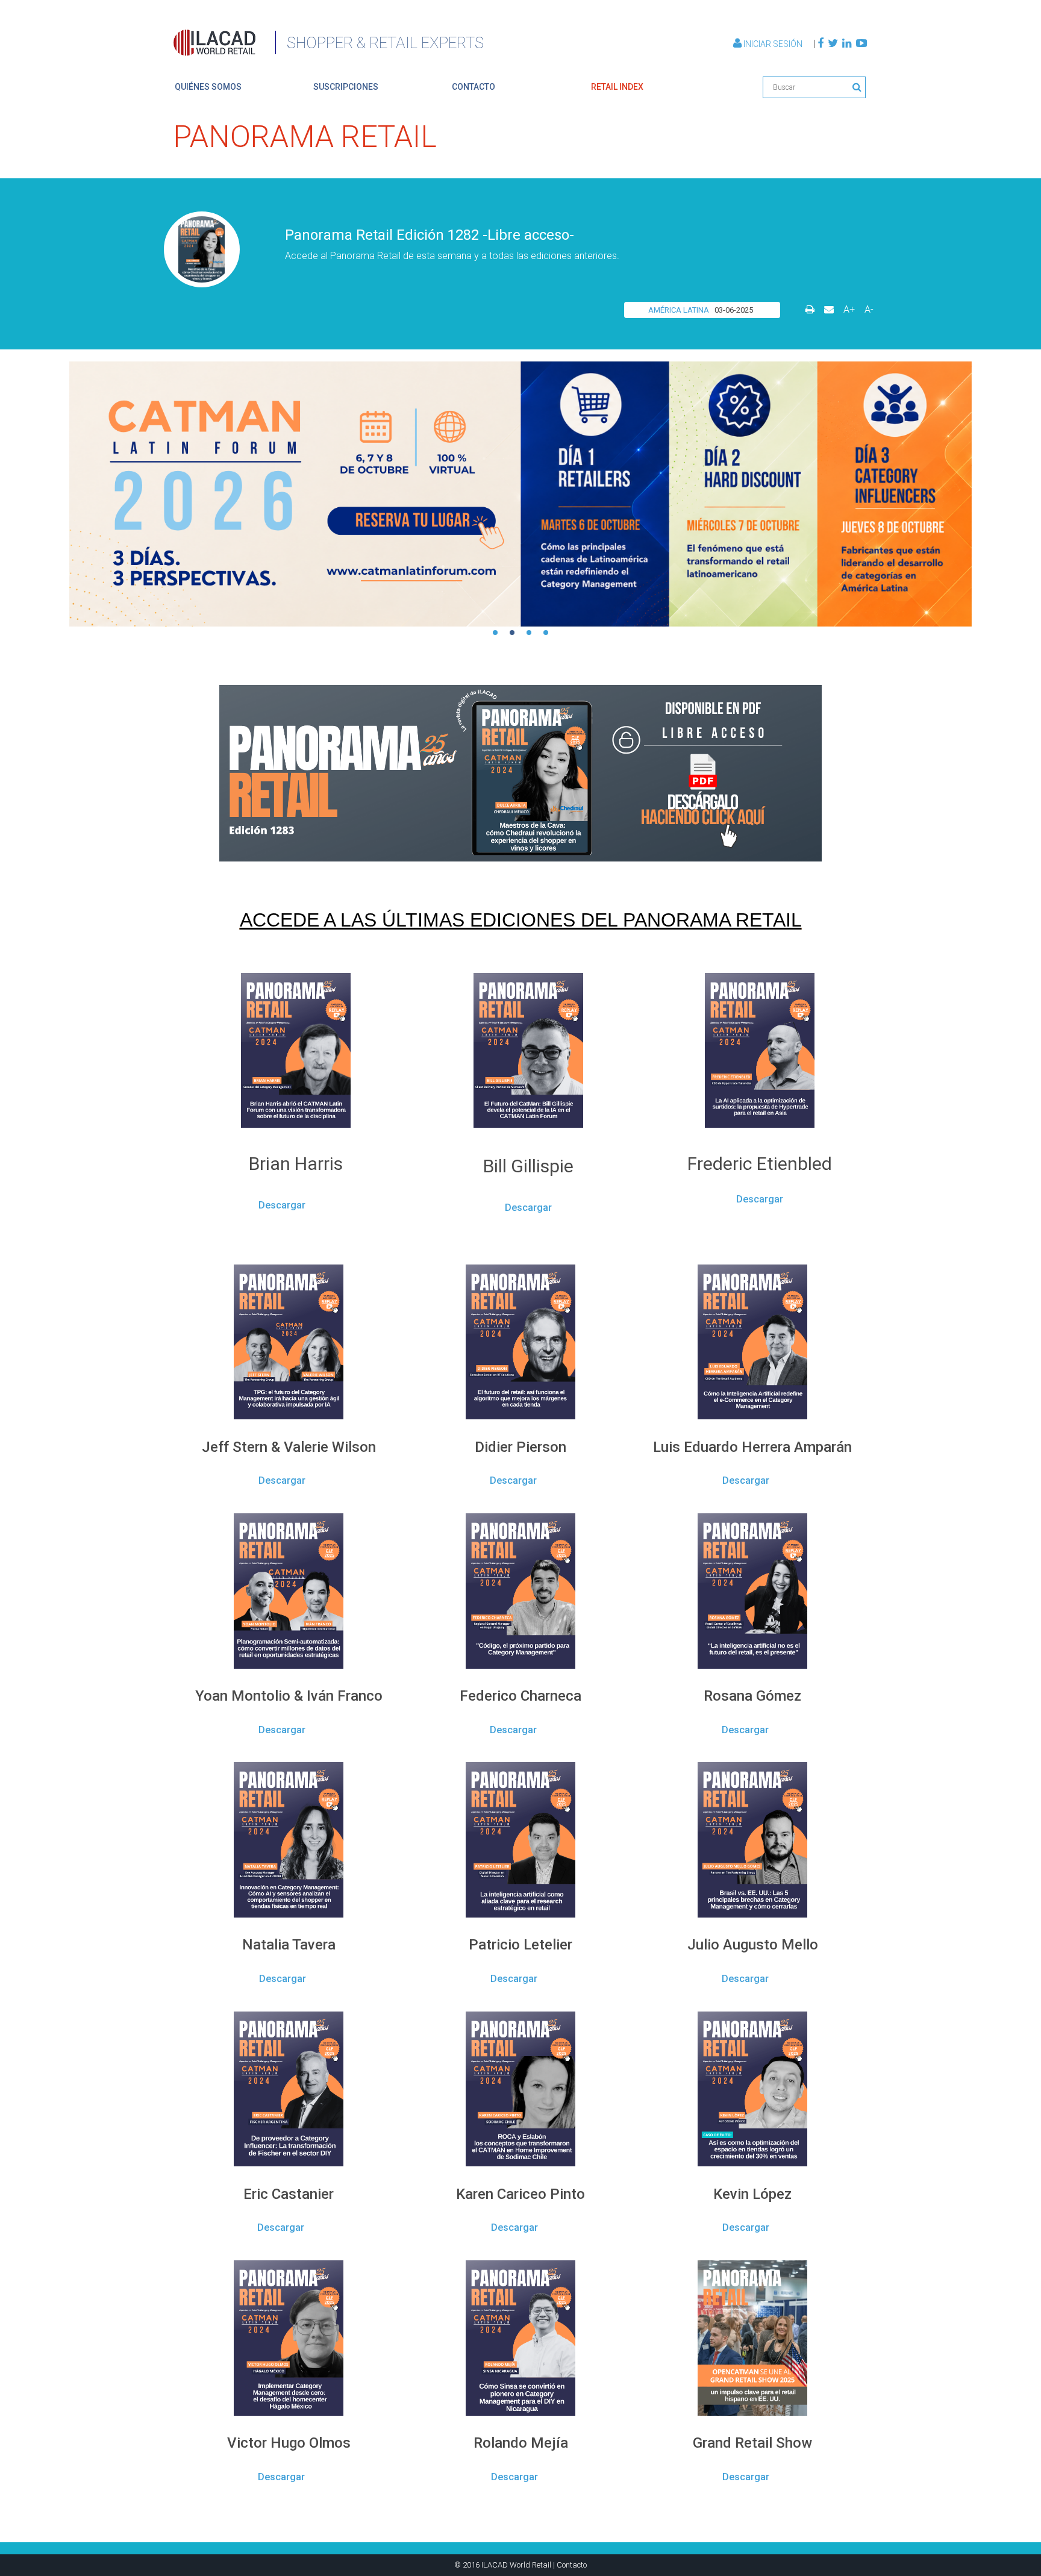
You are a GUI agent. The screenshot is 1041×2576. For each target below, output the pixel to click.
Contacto (572, 2565)
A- (869, 309)
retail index (617, 87)
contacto (474, 87)
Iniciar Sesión (773, 44)
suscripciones (346, 87)
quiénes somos (208, 87)
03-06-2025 (734, 310)
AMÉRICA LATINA (679, 310)
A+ (849, 309)
